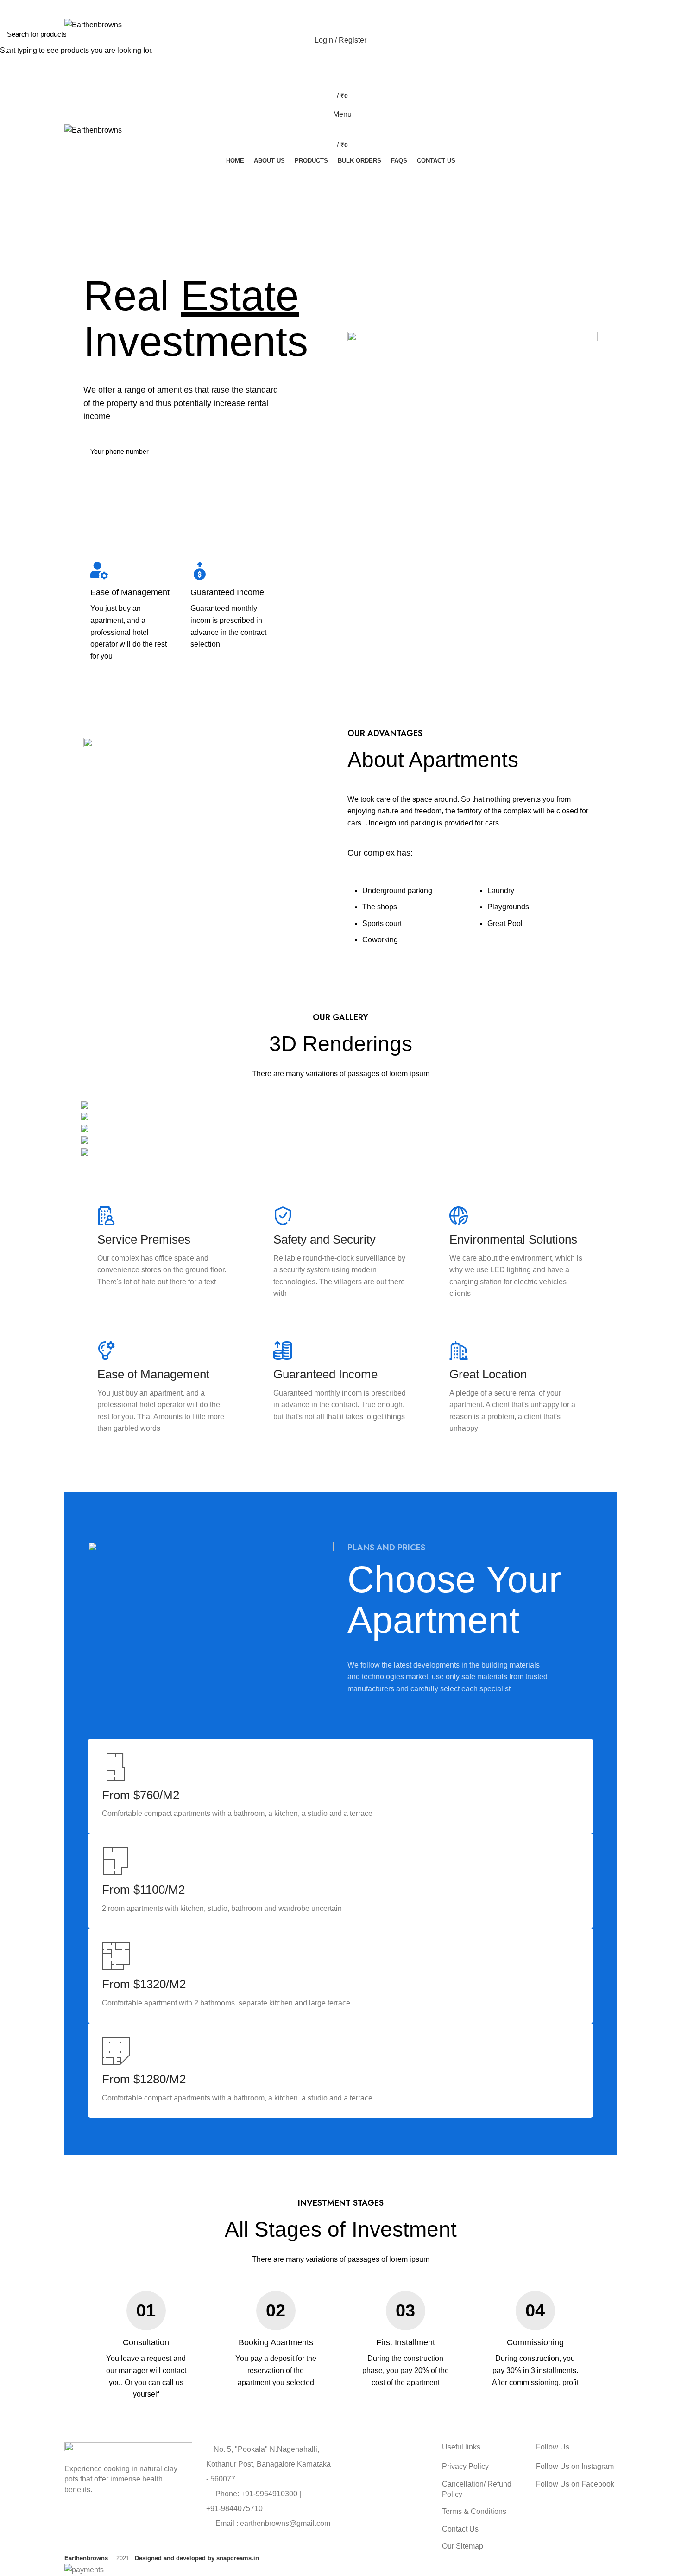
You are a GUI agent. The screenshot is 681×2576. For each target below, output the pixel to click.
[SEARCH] (668, 34)
